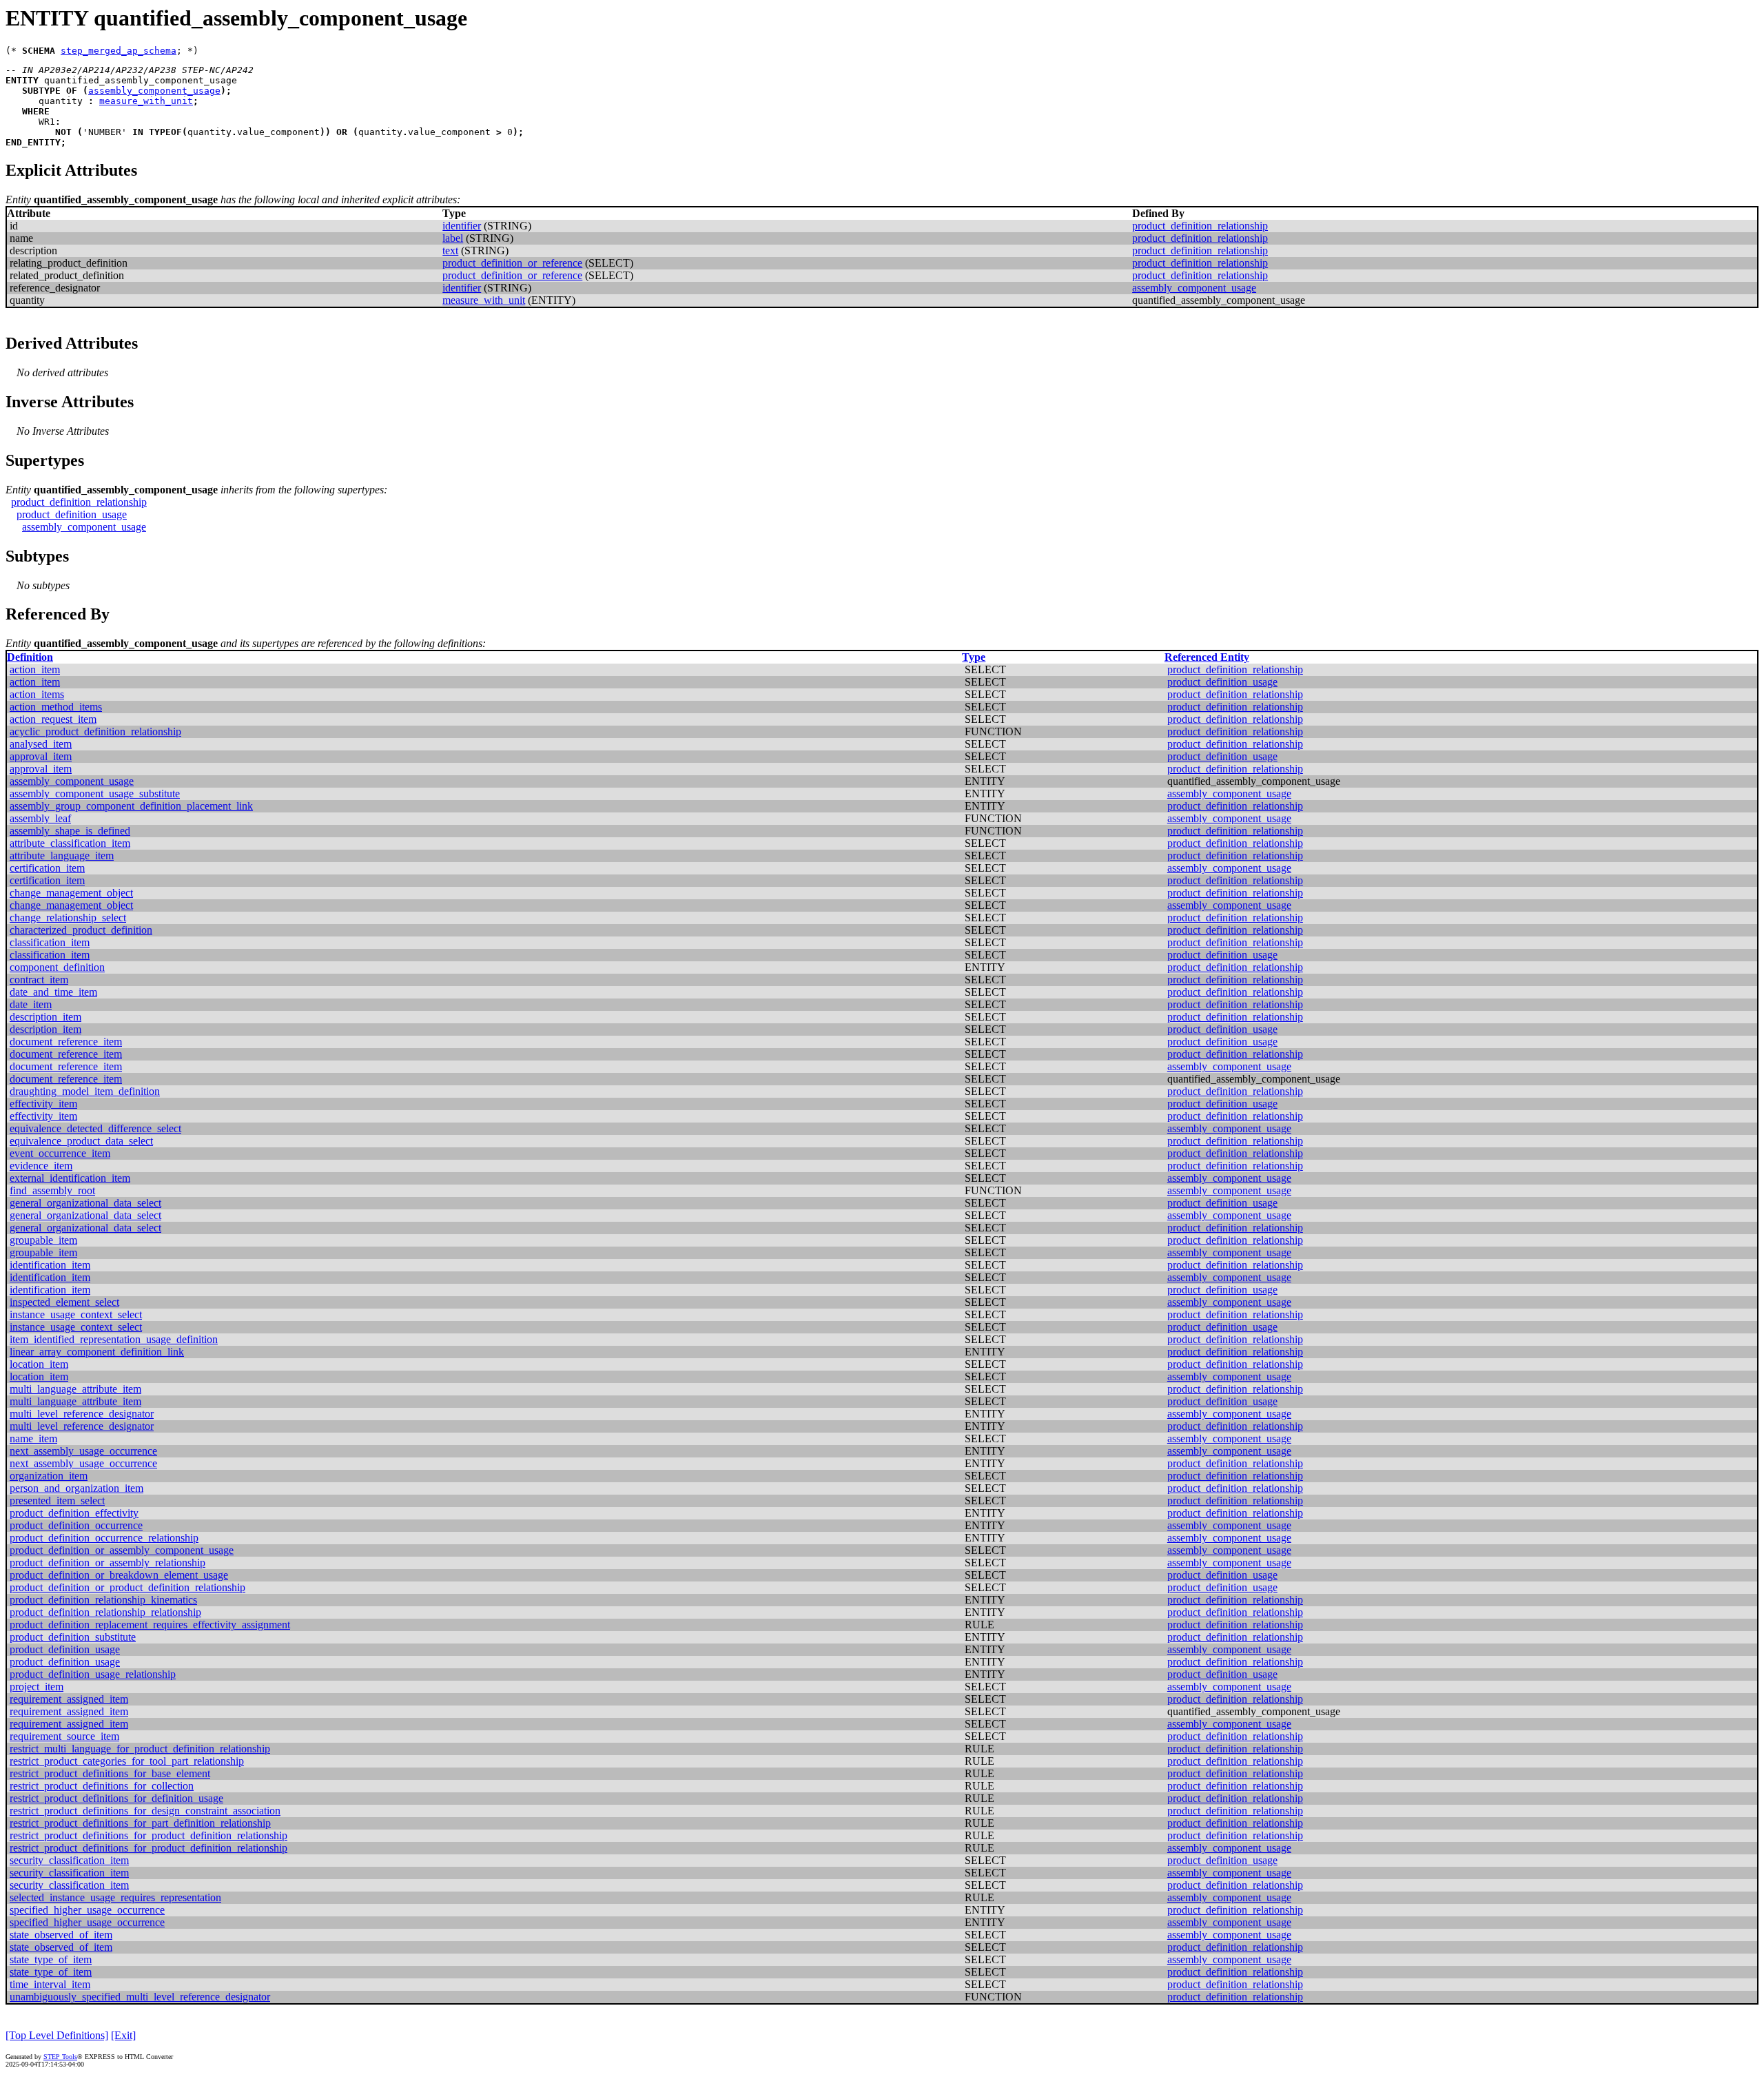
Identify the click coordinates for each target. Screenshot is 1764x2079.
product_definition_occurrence (76, 1525)
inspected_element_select (64, 1302)
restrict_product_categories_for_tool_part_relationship (127, 1761)
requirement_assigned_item (69, 1699)
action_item (35, 669)
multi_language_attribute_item (75, 1389)
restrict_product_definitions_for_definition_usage (116, 1798)
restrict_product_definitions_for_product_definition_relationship (148, 1835)
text (450, 250)
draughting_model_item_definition (85, 1091)
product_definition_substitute (73, 1637)
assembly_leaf (40, 818)
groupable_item (43, 1240)
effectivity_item (43, 1104)
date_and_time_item (53, 992)
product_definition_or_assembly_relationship (107, 1563)
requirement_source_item (64, 1736)
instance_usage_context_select (76, 1314)
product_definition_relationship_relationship (105, 1612)
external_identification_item (70, 1178)
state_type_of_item (51, 1959)
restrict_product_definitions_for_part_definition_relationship (140, 1823)
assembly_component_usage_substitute (95, 793)
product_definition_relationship (1200, 226)
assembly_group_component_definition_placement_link (131, 806)
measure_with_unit (146, 101)
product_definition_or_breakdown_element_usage (119, 1575)
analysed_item (41, 744)
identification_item (50, 1265)
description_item (45, 1017)
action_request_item (53, 719)
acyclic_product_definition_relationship (95, 731)
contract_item (39, 980)
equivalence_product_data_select (81, 1141)
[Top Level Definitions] (57, 2035)
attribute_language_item (62, 856)
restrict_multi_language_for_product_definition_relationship (140, 1749)
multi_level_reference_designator (82, 1414)
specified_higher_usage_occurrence (87, 1910)
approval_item (41, 756)
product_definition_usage (72, 514)
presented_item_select (57, 1501)
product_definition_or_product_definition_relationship (127, 1587)
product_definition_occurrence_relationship (104, 1538)
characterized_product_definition (81, 930)
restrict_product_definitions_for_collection (102, 1786)
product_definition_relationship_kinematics (103, 1600)
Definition (30, 657)
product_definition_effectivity (74, 1513)
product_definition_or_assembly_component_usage (122, 1550)
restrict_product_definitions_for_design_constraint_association (145, 1811)
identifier (462, 226)
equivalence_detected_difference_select (95, 1128)
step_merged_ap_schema (119, 51)
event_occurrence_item (60, 1153)
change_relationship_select (68, 918)
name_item (33, 1438)
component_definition (57, 967)
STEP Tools (60, 2057)
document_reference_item (66, 1042)
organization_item (49, 1476)
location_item (39, 1364)
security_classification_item (69, 1860)
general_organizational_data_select (85, 1203)
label (453, 238)
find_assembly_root (52, 1190)
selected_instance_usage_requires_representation (115, 1897)
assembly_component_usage (154, 91)
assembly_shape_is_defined (70, 831)
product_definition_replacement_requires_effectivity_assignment (150, 1625)
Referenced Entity (1207, 657)
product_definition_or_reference (512, 263)
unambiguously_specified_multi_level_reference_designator (140, 1997)
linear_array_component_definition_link (97, 1352)
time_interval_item (50, 1984)
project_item (37, 1687)
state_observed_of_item (61, 1935)
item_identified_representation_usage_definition (114, 1339)
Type (974, 657)
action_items (37, 694)
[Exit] (123, 2035)
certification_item (47, 868)
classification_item (50, 942)
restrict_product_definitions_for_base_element (110, 1773)
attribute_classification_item (70, 843)
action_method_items (56, 707)
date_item (31, 1004)
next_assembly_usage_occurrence (83, 1451)
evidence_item (41, 1166)
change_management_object (71, 893)
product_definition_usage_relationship (93, 1674)
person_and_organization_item (76, 1488)
